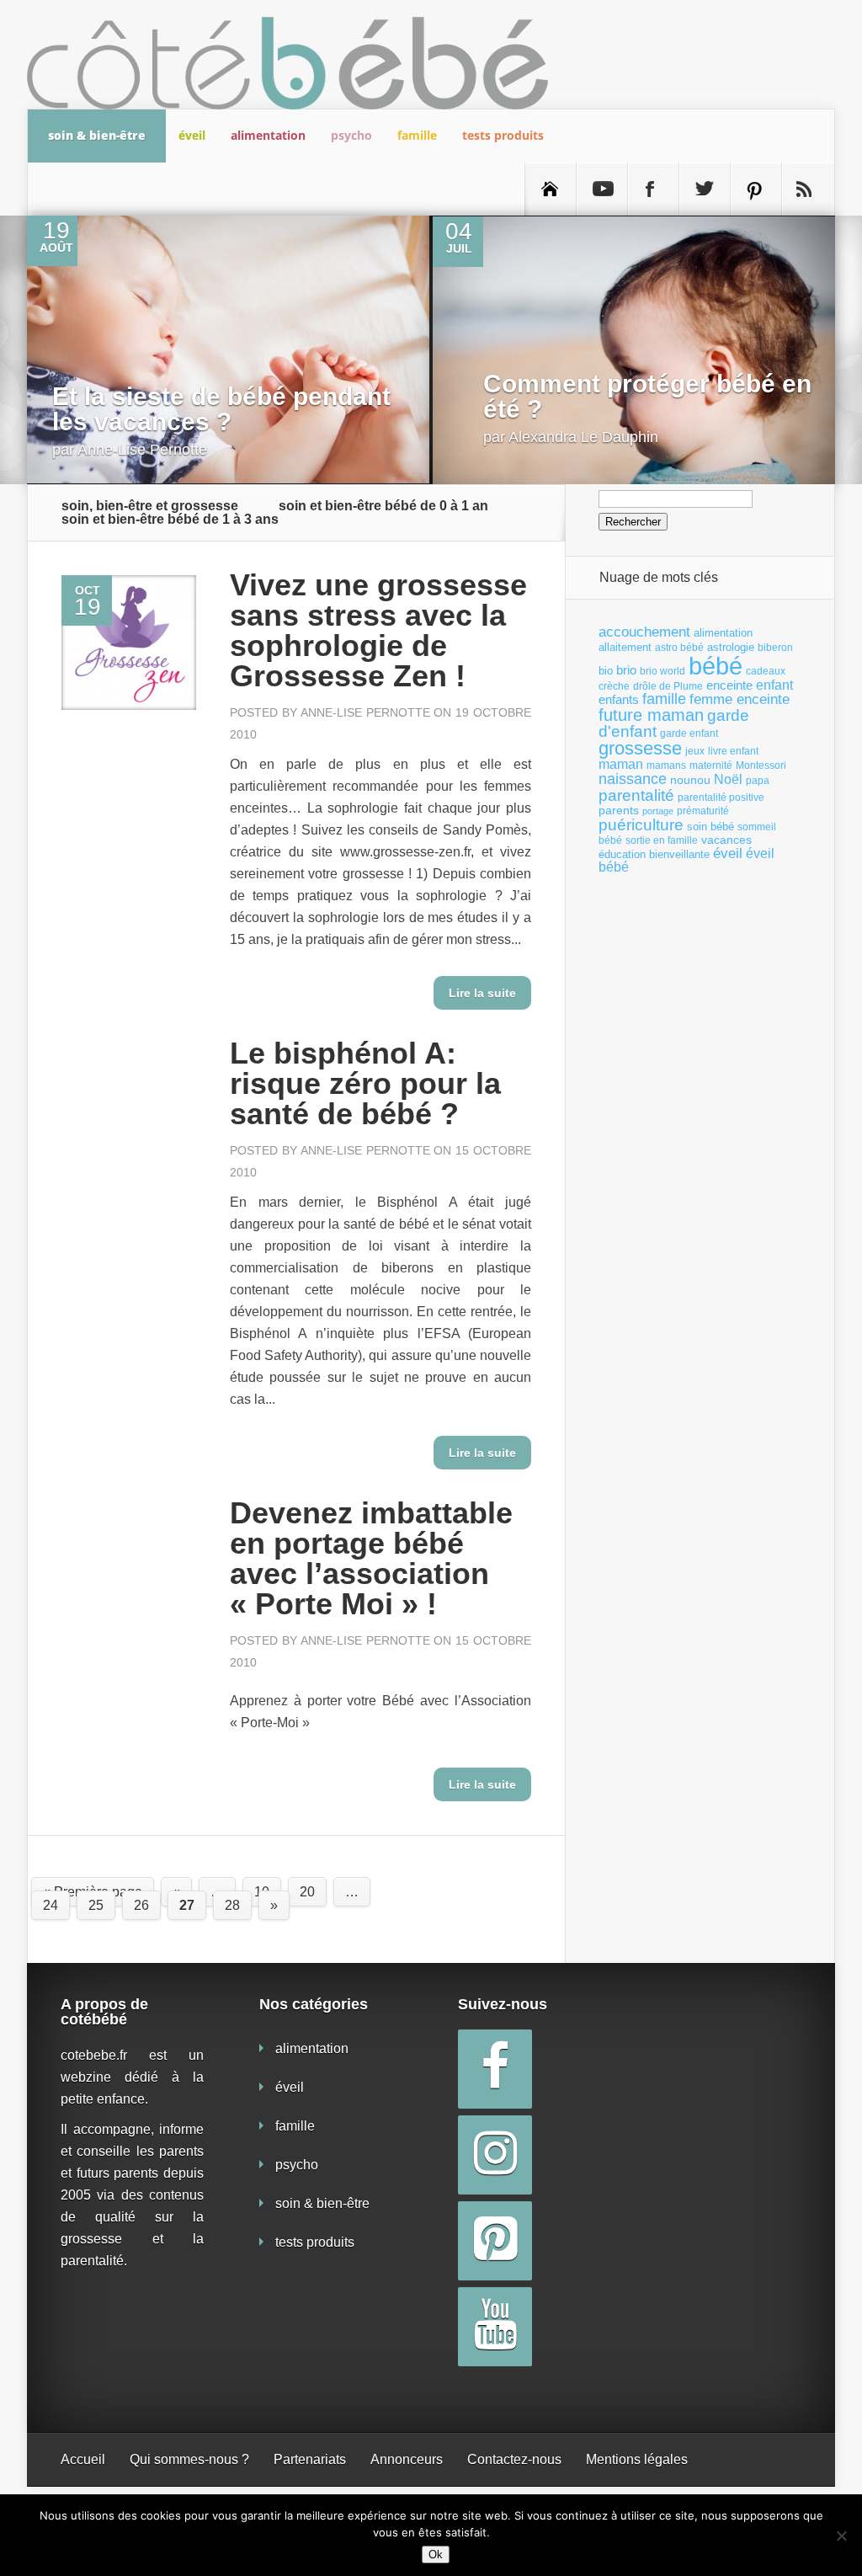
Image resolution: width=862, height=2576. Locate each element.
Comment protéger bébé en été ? (647, 396)
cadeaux (766, 671)
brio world (662, 671)
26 (141, 1905)
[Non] (841, 2536)
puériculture (641, 825)
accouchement (644, 632)
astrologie (731, 647)
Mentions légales (637, 2459)
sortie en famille (662, 840)
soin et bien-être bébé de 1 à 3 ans (170, 520)
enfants (619, 700)
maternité (711, 765)
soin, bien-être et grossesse (150, 506)
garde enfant (689, 733)
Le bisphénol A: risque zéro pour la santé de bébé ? (365, 1083)
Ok (436, 2555)
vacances (726, 840)
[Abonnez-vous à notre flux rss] (807, 189)
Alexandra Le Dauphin (583, 437)
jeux (695, 751)
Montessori (761, 765)
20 (307, 1892)
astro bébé (679, 648)
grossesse (640, 749)
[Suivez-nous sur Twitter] (705, 189)
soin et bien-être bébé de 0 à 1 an (383, 506)
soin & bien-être (97, 135)
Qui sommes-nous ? (189, 2459)
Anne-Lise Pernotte (142, 450)
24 (51, 1905)
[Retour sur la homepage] (551, 189)
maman (621, 764)
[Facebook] (495, 2069)
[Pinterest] (495, 2241)
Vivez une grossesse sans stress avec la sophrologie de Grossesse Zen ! (378, 630)
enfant (774, 685)
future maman (651, 715)
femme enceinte (740, 699)
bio (606, 671)
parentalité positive (721, 797)
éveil (192, 135)
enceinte (729, 685)
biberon (775, 648)
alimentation (268, 135)
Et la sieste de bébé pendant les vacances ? (221, 409)
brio (626, 670)
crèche (614, 686)
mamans (666, 765)
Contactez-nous (514, 2459)
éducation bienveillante (654, 854)
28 (232, 1905)
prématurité (703, 811)
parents (619, 810)
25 (96, 1905)
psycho (351, 135)
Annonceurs (407, 2459)
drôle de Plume (668, 686)
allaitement (625, 647)
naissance (633, 779)
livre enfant (733, 751)
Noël (728, 779)
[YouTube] (495, 2327)
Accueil (83, 2459)
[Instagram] (495, 2155)
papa (758, 781)
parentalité (636, 795)
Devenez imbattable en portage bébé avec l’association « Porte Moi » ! (371, 1558)
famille (417, 135)
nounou (690, 780)
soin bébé (710, 827)
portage (658, 811)
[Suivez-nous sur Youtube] (602, 189)
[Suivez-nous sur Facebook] (653, 189)
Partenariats (310, 2459)
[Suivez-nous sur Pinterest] (756, 189)
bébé (716, 666)
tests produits (503, 135)
